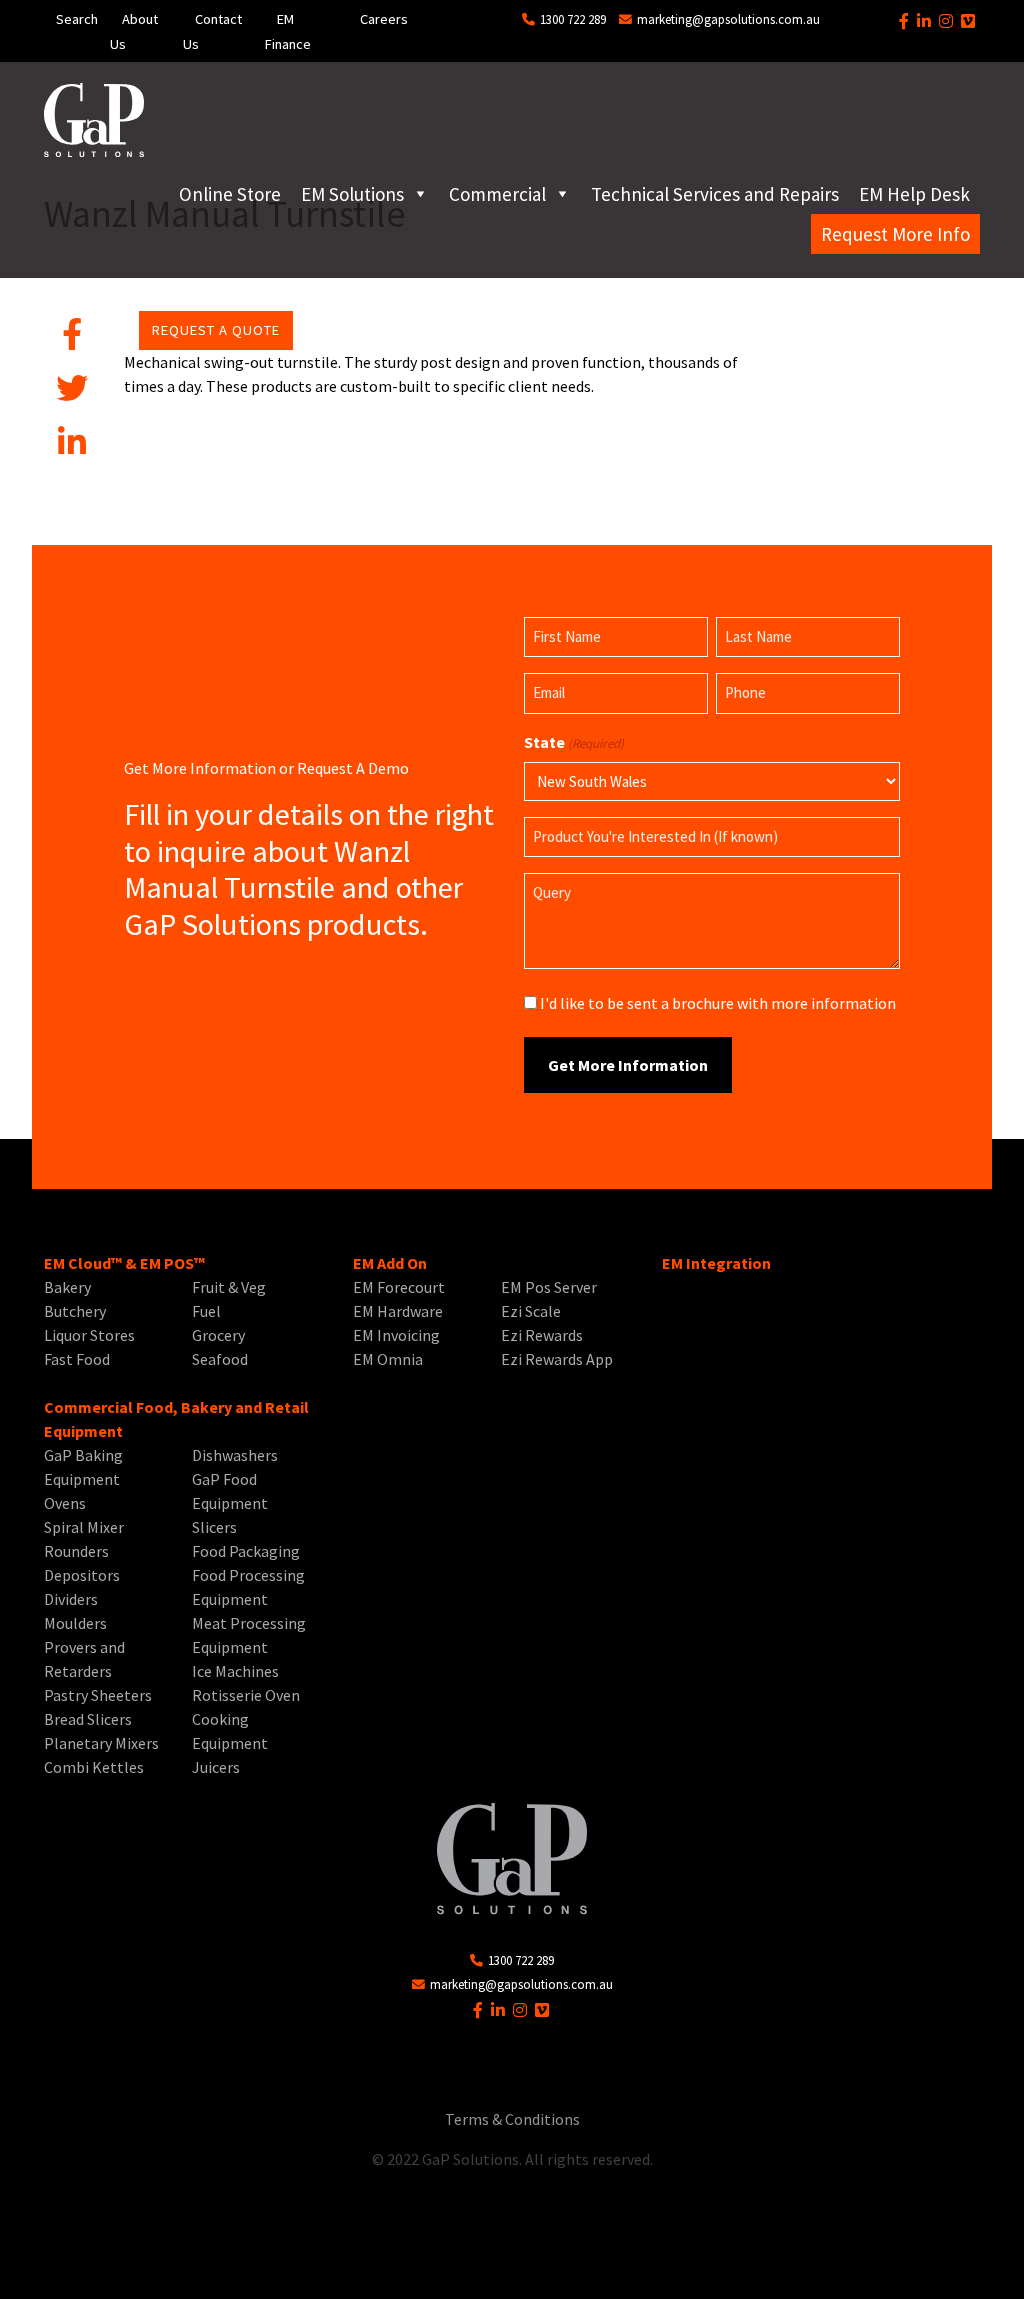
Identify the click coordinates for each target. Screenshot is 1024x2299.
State (574, 742)
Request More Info (895, 234)
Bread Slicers (88, 1719)
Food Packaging (246, 1551)
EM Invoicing (396, 1335)
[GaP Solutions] (94, 120)
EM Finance (288, 31)
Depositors (82, 1575)
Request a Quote (216, 330)
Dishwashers (235, 1455)
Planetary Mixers (101, 1743)
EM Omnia (388, 1359)
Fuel (206, 1311)
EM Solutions (352, 194)
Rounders (76, 1551)
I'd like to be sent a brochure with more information (718, 1003)
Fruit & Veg (229, 1287)
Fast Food (77, 1359)
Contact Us (212, 31)
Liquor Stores (89, 1335)
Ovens (65, 1503)
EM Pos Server (549, 1287)
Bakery (67, 1287)
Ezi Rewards (542, 1335)
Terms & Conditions (512, 2119)
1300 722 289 (571, 19)
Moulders (75, 1623)
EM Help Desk (914, 194)
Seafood (220, 1359)
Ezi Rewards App (557, 1359)
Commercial (497, 194)
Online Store (230, 194)
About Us (134, 31)
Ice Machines (235, 1671)
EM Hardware (398, 1311)
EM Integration (716, 1263)
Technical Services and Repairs (715, 194)
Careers (384, 19)
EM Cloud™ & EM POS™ (124, 1263)
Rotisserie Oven (246, 1695)
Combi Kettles (94, 1767)
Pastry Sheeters (98, 1695)
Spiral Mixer (84, 1527)
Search (77, 19)
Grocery (218, 1335)
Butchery (75, 1311)
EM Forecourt (399, 1287)
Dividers (71, 1599)
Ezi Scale (531, 1311)
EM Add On (390, 1263)
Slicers (214, 1527)
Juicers (216, 1767)
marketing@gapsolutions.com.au (727, 19)
